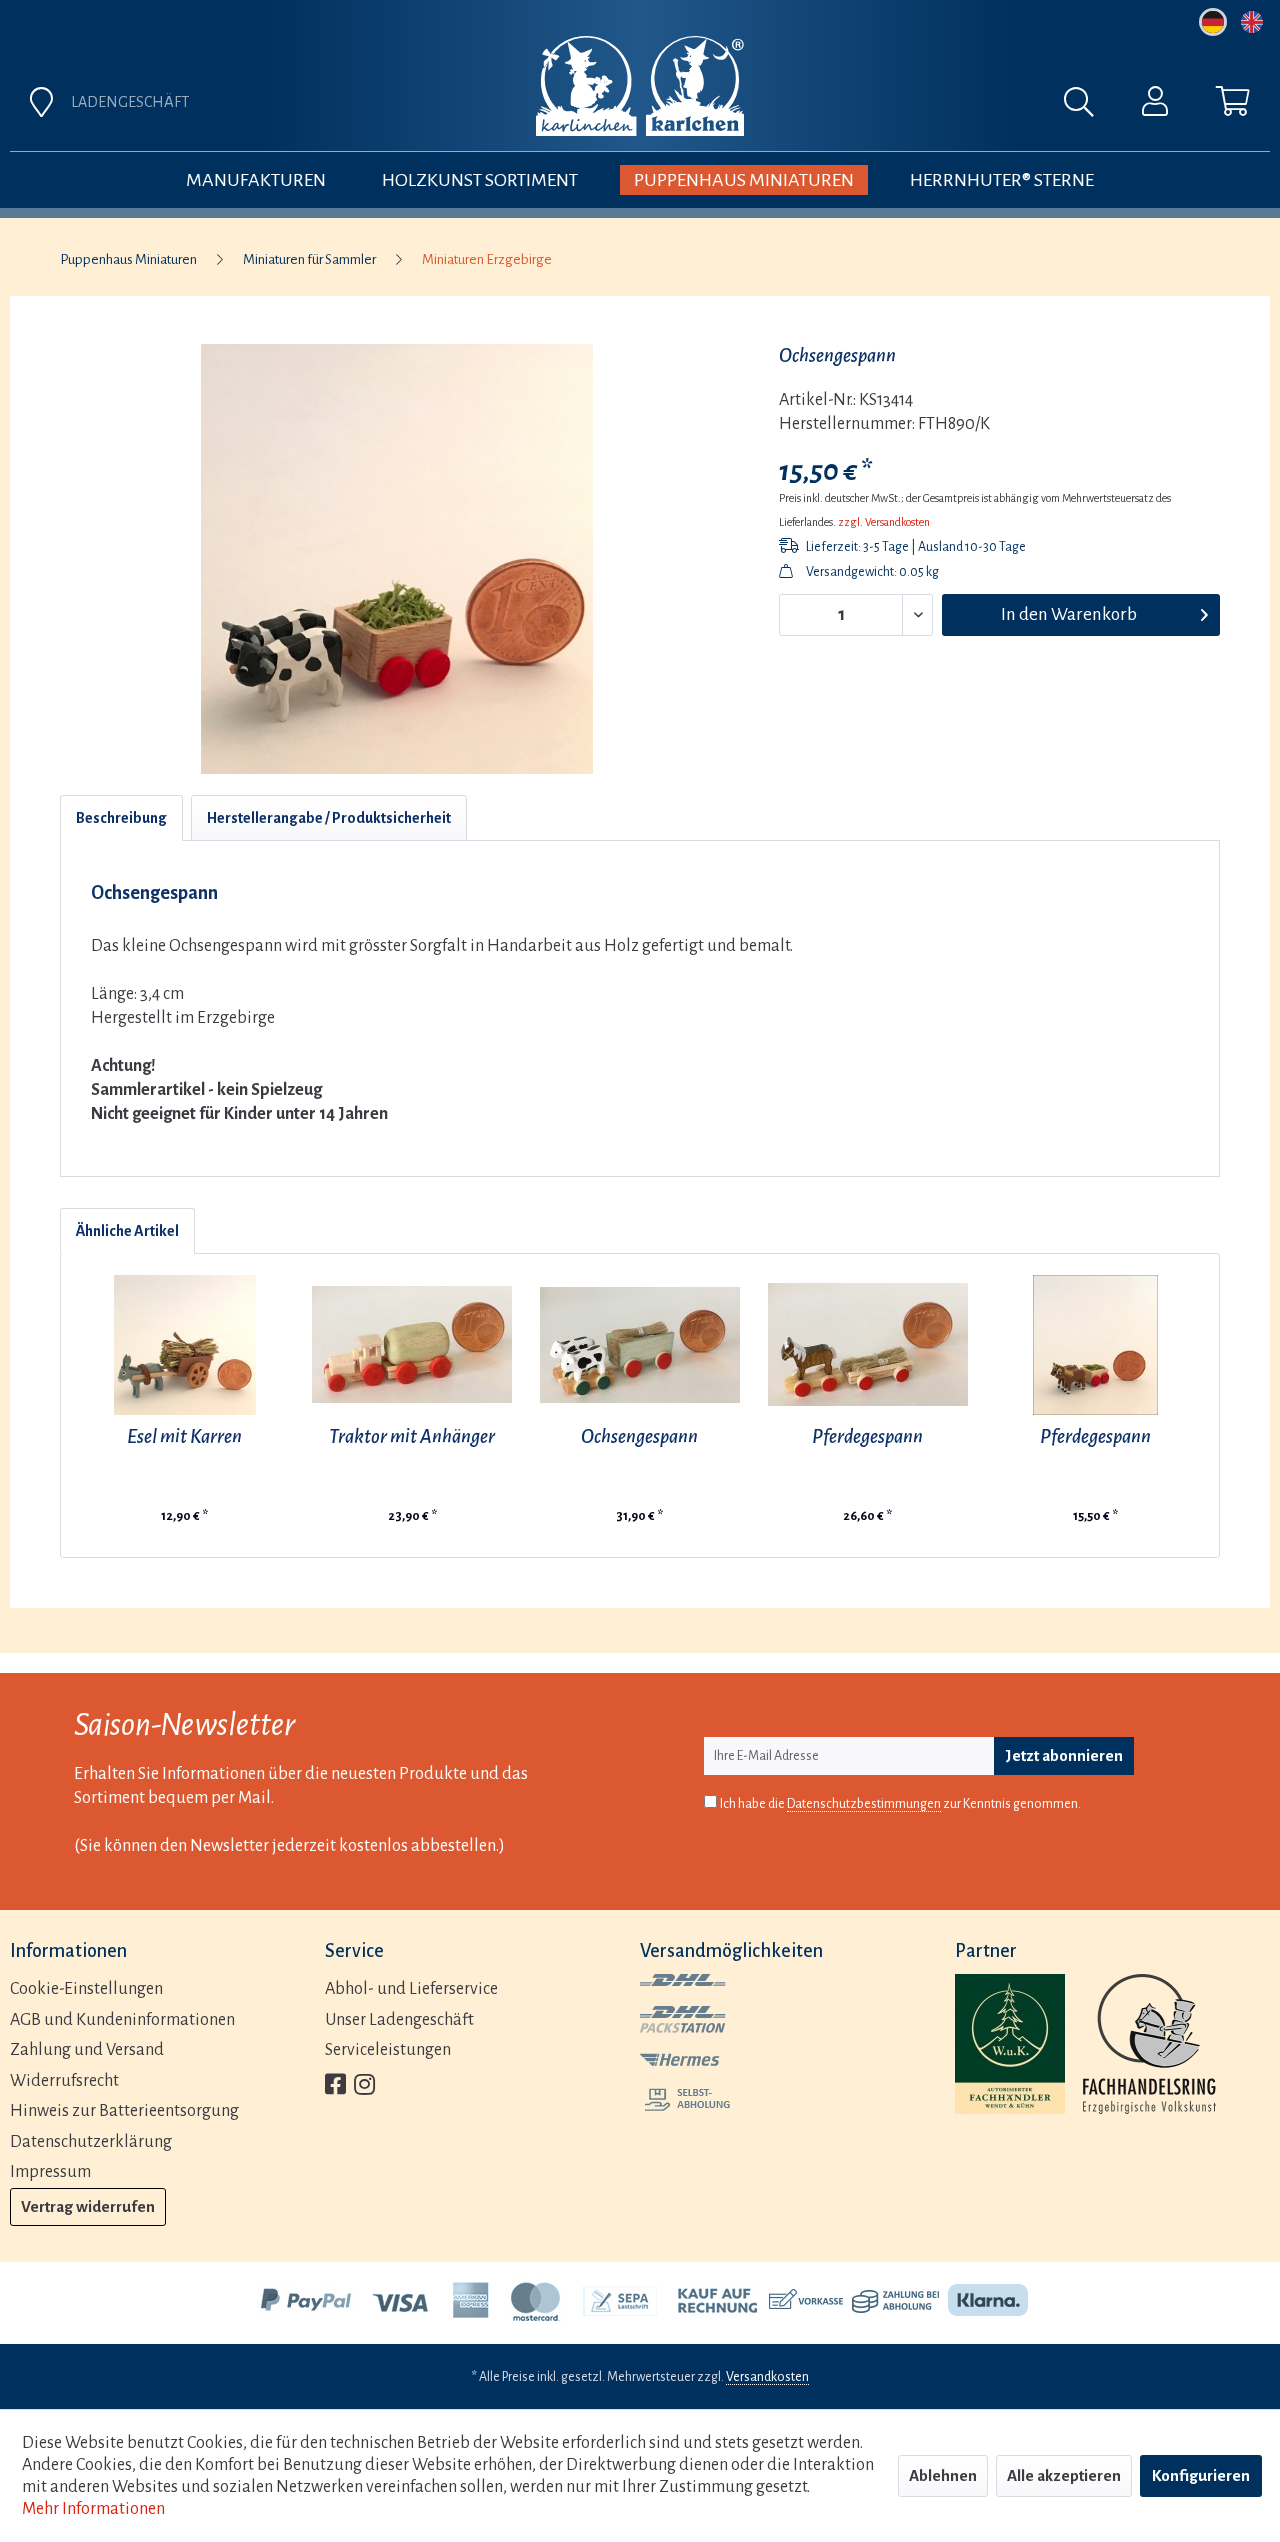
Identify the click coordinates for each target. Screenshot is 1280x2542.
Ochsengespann (639, 1436)
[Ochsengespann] (640, 1345)
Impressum (50, 2172)
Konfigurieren (1201, 2475)
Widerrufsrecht (64, 2081)
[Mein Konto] (1155, 106)
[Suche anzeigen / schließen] (1089, 107)
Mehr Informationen (93, 2509)
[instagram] (364, 2086)
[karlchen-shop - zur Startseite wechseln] (640, 86)
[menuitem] (862, 107)
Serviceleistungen (388, 2050)
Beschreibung (121, 818)
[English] (1252, 22)
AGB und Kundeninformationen (122, 2020)
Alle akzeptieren (1064, 2475)
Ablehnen (943, 2475)
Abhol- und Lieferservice (411, 1989)
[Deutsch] (1213, 22)
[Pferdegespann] (868, 1345)
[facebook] (335, 2086)
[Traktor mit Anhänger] (413, 1345)
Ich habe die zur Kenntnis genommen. (900, 1804)
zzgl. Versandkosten (884, 522)
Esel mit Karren (184, 1436)
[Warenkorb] (1233, 106)
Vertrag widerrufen (88, 2206)
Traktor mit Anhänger (412, 1436)
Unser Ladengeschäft (399, 2020)
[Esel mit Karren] (185, 1345)
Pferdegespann (867, 1436)
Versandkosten (767, 2377)
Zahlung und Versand (87, 2050)
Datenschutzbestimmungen (864, 1804)
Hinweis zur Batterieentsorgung (124, 2111)
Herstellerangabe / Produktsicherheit (329, 818)
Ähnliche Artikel (127, 1231)
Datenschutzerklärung (91, 2142)
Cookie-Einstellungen (86, 1989)
